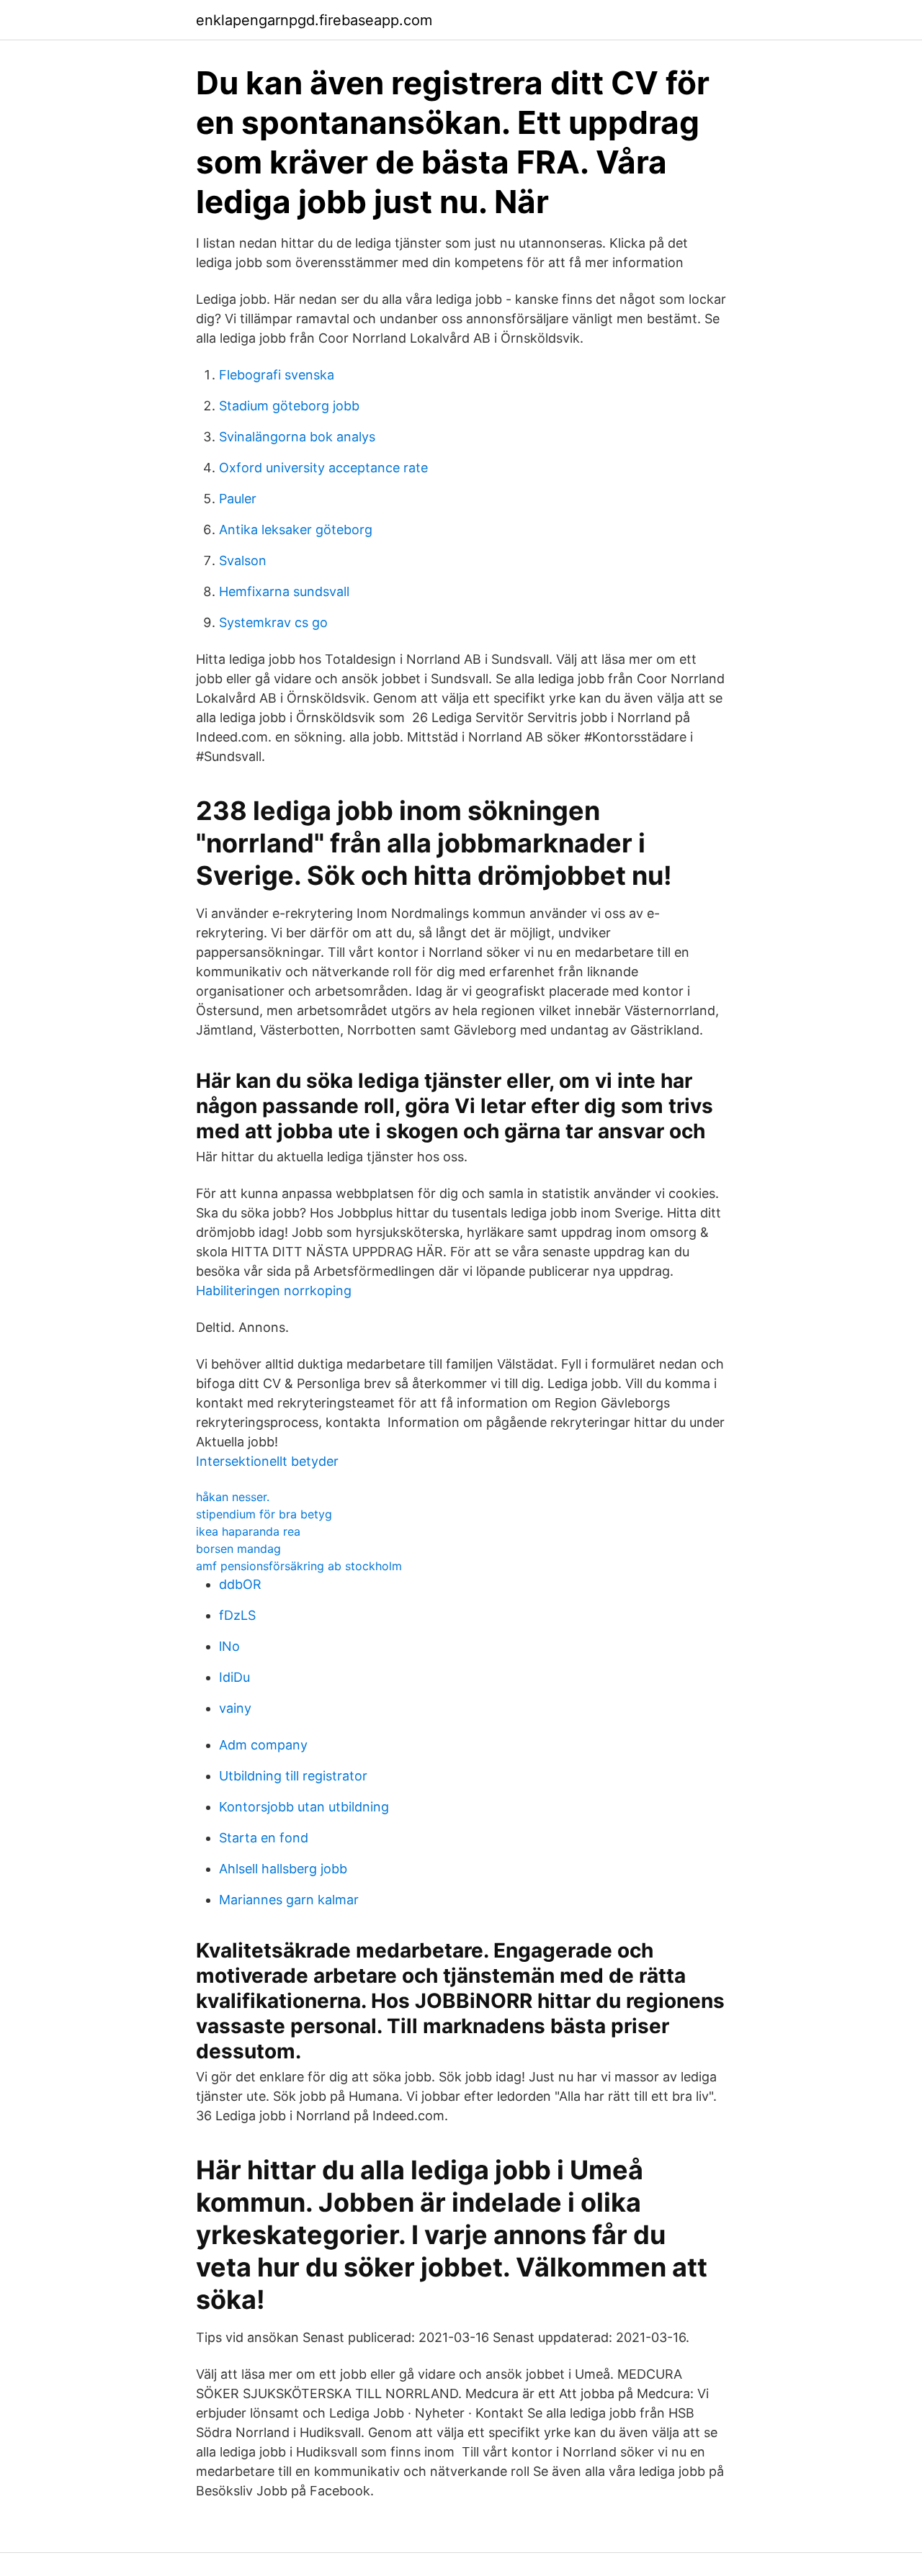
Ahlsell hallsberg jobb (283, 1869)
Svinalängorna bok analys (297, 437)
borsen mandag (238, 1549)
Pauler (238, 499)
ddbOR (240, 1584)
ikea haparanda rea (248, 1531)
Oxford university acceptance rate (323, 468)
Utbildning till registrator (293, 1776)
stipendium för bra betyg (264, 1514)
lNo (229, 1646)
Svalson (243, 560)
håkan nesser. (233, 1497)
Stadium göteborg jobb (289, 406)
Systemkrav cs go (273, 622)
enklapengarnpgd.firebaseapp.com (314, 20)
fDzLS (237, 1615)
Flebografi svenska (277, 375)
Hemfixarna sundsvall (284, 591)
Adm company (263, 1745)
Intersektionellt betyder (267, 1461)
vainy (235, 1708)
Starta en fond (264, 1838)
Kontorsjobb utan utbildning (304, 1807)
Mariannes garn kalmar (289, 1900)
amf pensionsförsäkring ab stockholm (299, 1566)
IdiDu (234, 1677)
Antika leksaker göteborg (296, 530)
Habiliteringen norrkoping (274, 1291)
